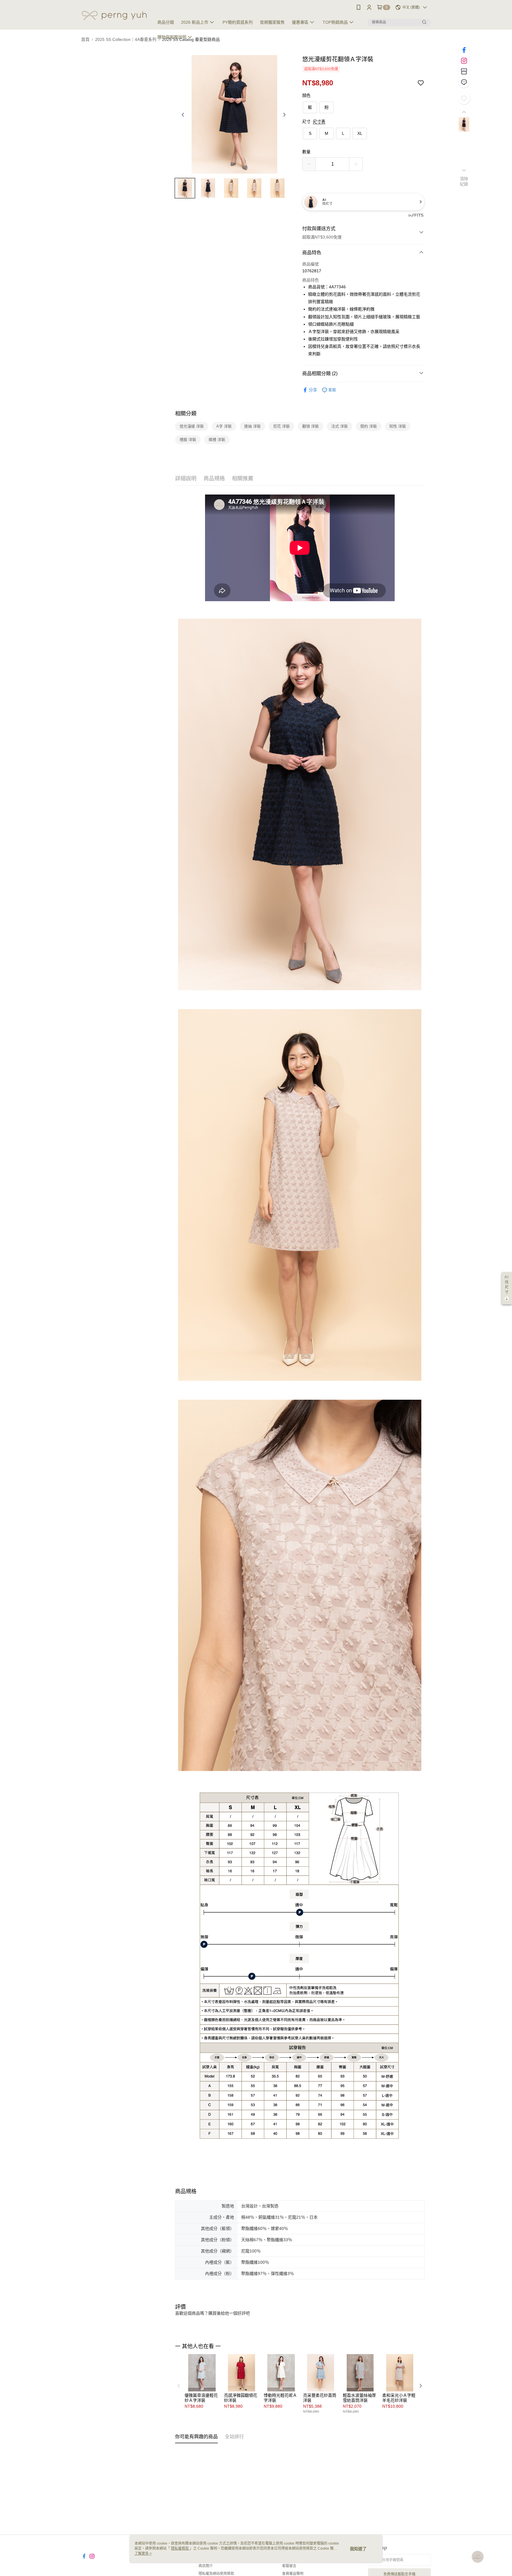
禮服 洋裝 (188, 440)
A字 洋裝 (224, 426)
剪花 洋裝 (281, 426)
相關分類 (186, 414)
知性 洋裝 (398, 426)
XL (360, 133)
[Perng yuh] (114, 16)
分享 (313, 390)
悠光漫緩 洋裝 (192, 426)
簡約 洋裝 (369, 426)
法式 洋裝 (340, 426)
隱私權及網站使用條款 (216, 2574)
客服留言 (289, 2566)
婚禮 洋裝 (217, 440)
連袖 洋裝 (252, 426)
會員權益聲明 (293, 2574)
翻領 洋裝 (311, 426)
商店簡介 (206, 2566)
